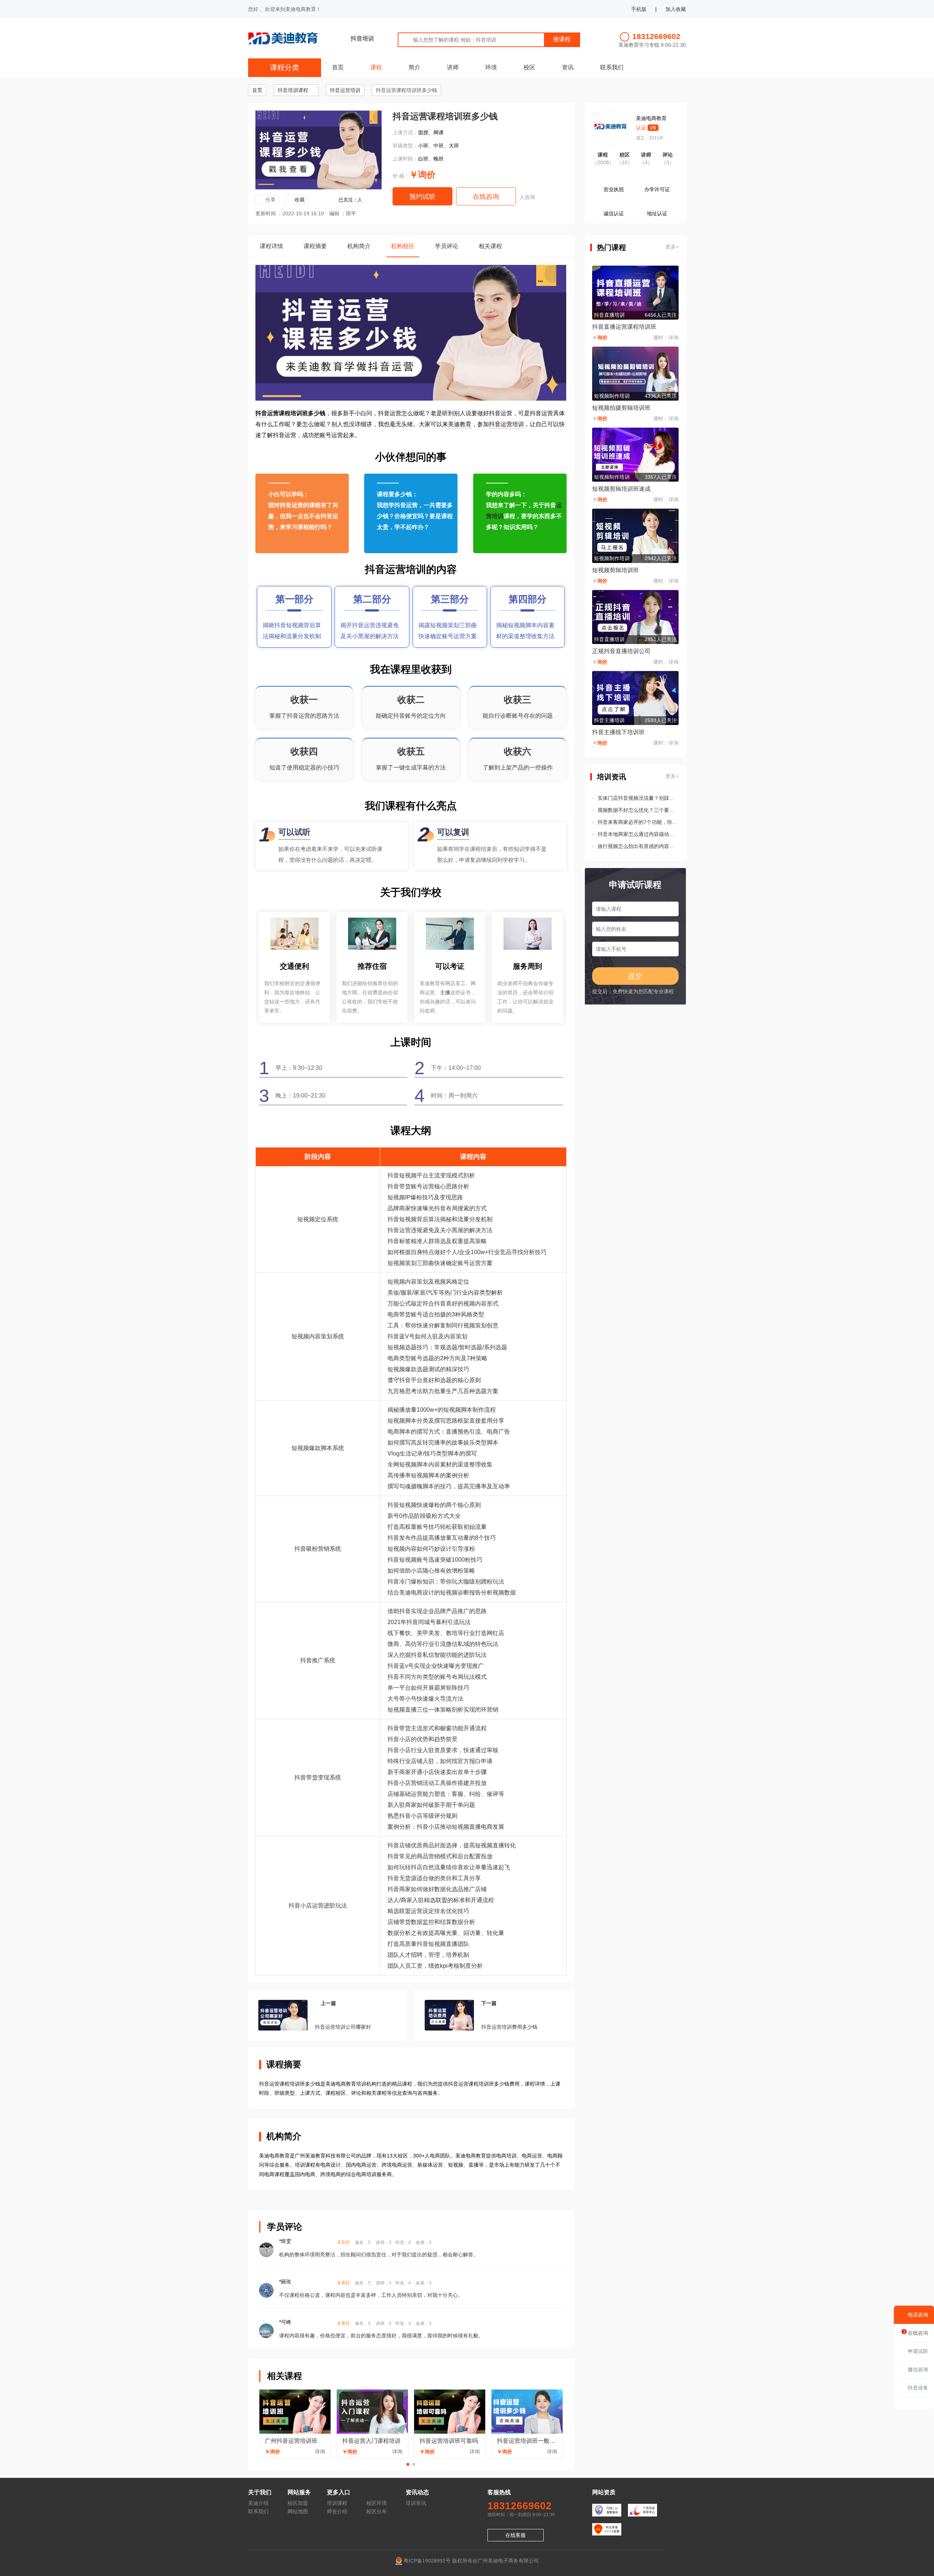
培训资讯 (416, 2503)
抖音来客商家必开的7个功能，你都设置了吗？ (638, 822)
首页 (338, 67)
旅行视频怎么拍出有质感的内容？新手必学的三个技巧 (638, 846)
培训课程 (337, 2503)
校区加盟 (298, 2503)
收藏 (300, 200)
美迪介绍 (258, 2503)
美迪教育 (460, 424)
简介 (414, 67)
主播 (445, 992)
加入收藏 (676, 9)
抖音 (261, 413)
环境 (491, 67)
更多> (672, 247)
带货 (405, 1186)
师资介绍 (337, 2511)
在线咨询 (486, 197)
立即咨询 (282, 543)
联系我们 (612, 67)
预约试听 (422, 197)
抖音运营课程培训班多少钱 (406, 90)
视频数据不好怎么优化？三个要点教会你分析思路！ (638, 810)
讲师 (453, 67)
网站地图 (298, 2511)
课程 (376, 67)
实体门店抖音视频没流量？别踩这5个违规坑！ (638, 798)
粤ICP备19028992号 (427, 2561)
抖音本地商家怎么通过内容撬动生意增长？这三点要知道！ (638, 834)
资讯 (568, 67)
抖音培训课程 (293, 90)
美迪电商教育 (651, 118)
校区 (529, 67)
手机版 (639, 9)
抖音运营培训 (345, 90)
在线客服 (516, 2535)
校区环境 (377, 2503)
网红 (493, 1633)
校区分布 (377, 2511)
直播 (452, 1432)
